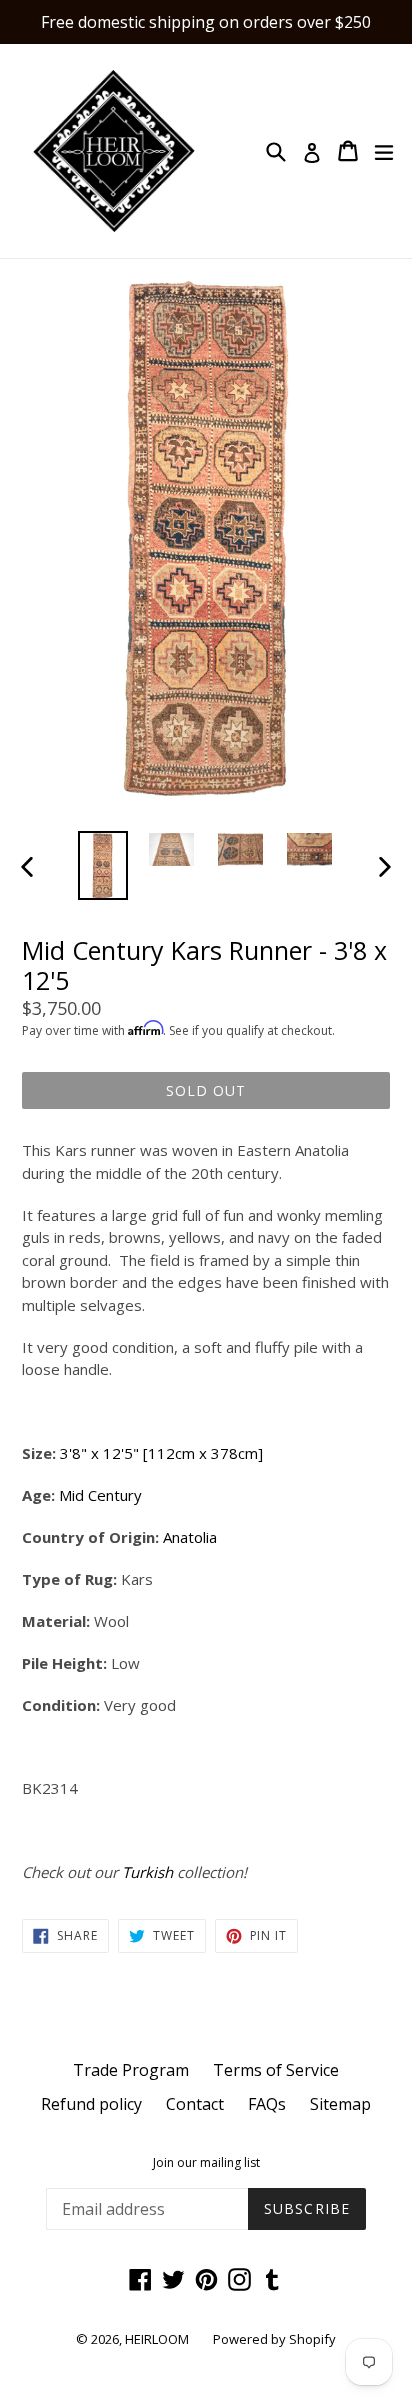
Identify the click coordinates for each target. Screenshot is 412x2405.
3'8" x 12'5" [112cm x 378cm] (161, 1453)
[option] (102, 865)
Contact (195, 2104)
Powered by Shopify (274, 2339)
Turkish (147, 1872)
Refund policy (91, 2104)
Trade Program (131, 2070)
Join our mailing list (206, 2163)
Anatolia (190, 1537)
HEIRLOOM (157, 2339)
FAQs (267, 2104)
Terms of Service (276, 2070)
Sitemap (340, 2104)
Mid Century (100, 1495)
